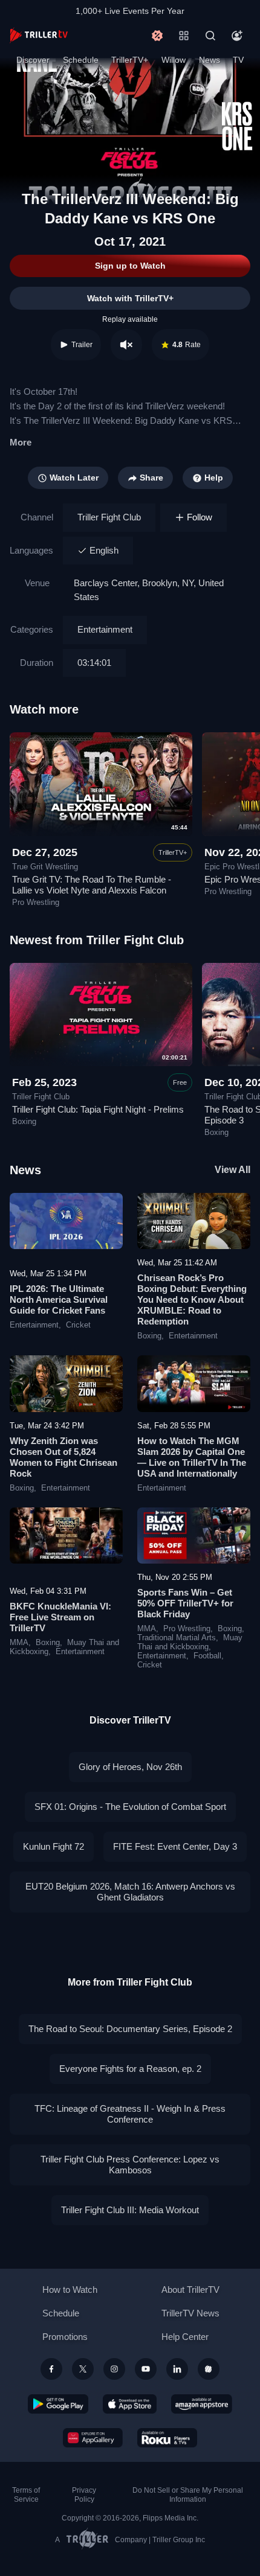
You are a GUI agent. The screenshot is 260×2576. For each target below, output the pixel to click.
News (210, 60)
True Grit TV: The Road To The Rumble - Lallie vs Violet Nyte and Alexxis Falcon (92, 885)
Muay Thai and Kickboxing (190, 1642)
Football (207, 1656)
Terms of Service (26, 2495)
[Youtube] (146, 2369)
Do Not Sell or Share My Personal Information (188, 2495)
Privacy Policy (84, 2495)
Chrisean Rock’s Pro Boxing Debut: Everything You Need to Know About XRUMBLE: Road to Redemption (192, 1299)
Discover (33, 60)
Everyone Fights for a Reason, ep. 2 (130, 2069)
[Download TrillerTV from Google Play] (58, 2404)
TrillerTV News (190, 2313)
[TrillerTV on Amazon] (202, 2404)
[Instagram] (114, 2369)
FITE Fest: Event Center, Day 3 (175, 1846)
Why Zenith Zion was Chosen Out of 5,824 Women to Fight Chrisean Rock (63, 1457)
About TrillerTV (190, 2290)
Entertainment (105, 629)
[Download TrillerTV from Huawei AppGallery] (93, 2438)
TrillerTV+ (130, 60)
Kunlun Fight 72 (54, 1846)
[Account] (237, 36)
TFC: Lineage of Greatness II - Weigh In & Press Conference (130, 2114)
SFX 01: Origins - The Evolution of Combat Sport (130, 1807)
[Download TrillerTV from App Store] (130, 2404)
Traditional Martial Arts (177, 1638)
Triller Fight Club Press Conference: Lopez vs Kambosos (130, 2165)
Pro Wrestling (187, 1629)
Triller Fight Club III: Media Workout (130, 2210)
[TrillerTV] (39, 35)
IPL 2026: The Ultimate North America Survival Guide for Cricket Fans (59, 1299)
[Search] (210, 36)
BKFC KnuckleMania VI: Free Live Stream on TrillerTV (60, 1617)
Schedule (81, 60)
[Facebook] (51, 2369)
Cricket (78, 1325)
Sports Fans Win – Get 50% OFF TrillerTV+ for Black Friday (185, 1603)
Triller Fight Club (109, 517)
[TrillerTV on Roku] (167, 2438)
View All (232, 1170)
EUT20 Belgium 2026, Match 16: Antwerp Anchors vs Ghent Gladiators (130, 1892)
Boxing (149, 1336)
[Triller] (209, 2369)
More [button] (21, 442)
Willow (174, 60)
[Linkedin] (177, 2369)
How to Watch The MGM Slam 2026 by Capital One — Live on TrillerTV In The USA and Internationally (192, 1457)
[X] (83, 2369)
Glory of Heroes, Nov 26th (130, 1767)
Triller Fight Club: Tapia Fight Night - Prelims (98, 1109)
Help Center (185, 2337)
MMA (19, 1643)
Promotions (65, 2337)
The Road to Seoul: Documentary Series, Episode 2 (130, 2029)
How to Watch (70, 2290)
